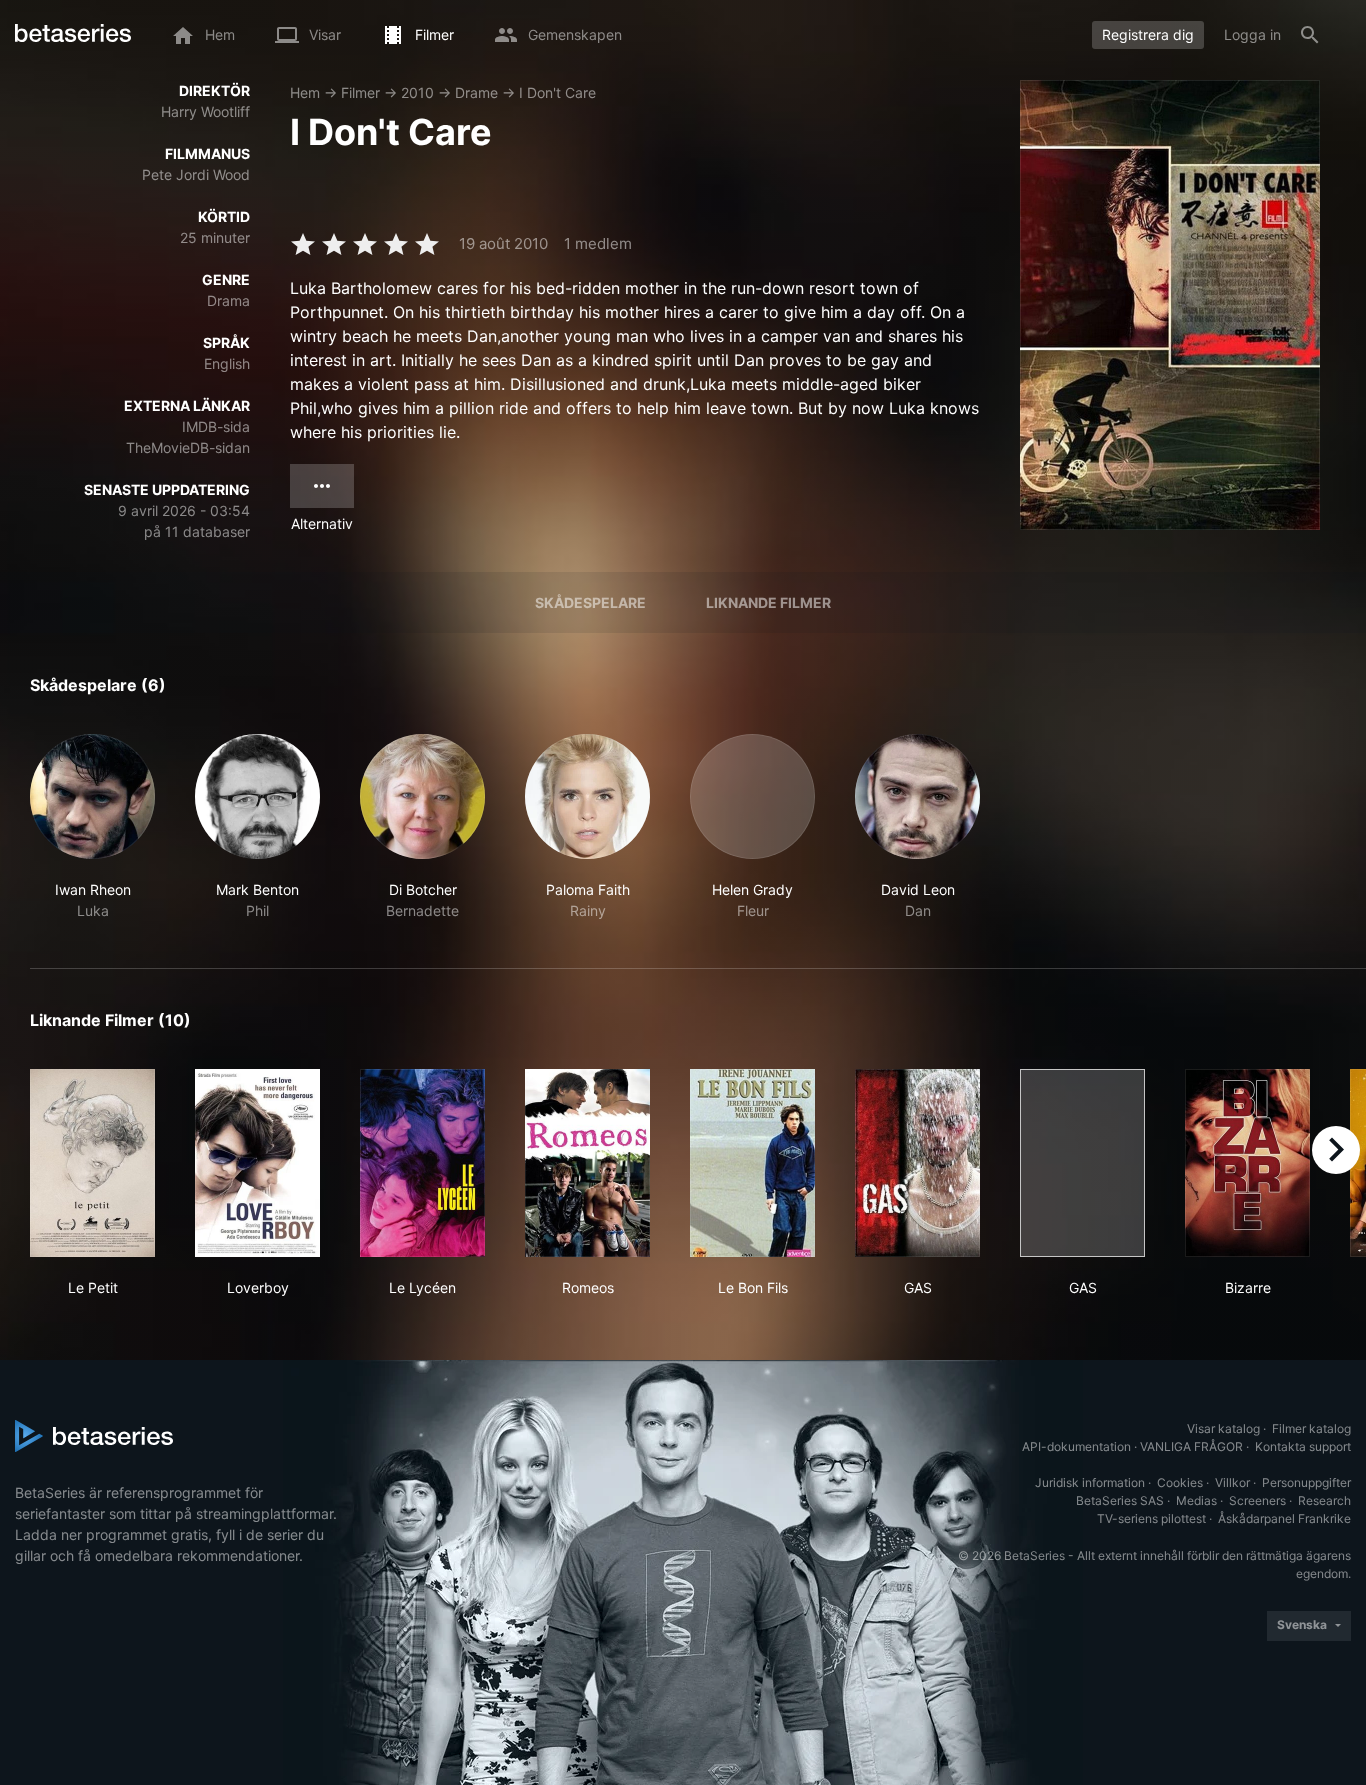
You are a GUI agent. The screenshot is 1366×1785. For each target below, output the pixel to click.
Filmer (360, 92)
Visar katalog (1223, 1428)
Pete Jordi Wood (196, 174)
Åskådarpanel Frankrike (1284, 1518)
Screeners (1257, 1500)
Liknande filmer (768, 602)
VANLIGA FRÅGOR (1191, 1446)
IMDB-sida (216, 426)
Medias (1196, 1500)
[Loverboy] (257, 1163)
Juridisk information (1090, 1482)
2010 (417, 92)
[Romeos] (587, 1163)
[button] (92, 827)
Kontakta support (1303, 1446)
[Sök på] (1310, 35)
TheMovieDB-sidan (188, 447)
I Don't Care (557, 92)
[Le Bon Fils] (752, 1163)
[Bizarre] (1247, 1163)
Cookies (1180, 1482)
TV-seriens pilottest (1151, 1518)
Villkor (1232, 1482)
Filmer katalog (1311, 1428)
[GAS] (917, 1163)
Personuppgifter (1306, 1482)
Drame (476, 92)
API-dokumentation (1076, 1446)
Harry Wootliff (205, 111)
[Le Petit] (92, 1163)
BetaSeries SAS (1120, 1500)
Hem (305, 92)
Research (1324, 1500)
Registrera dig (1148, 34)
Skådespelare (590, 602)
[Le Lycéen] (422, 1163)
